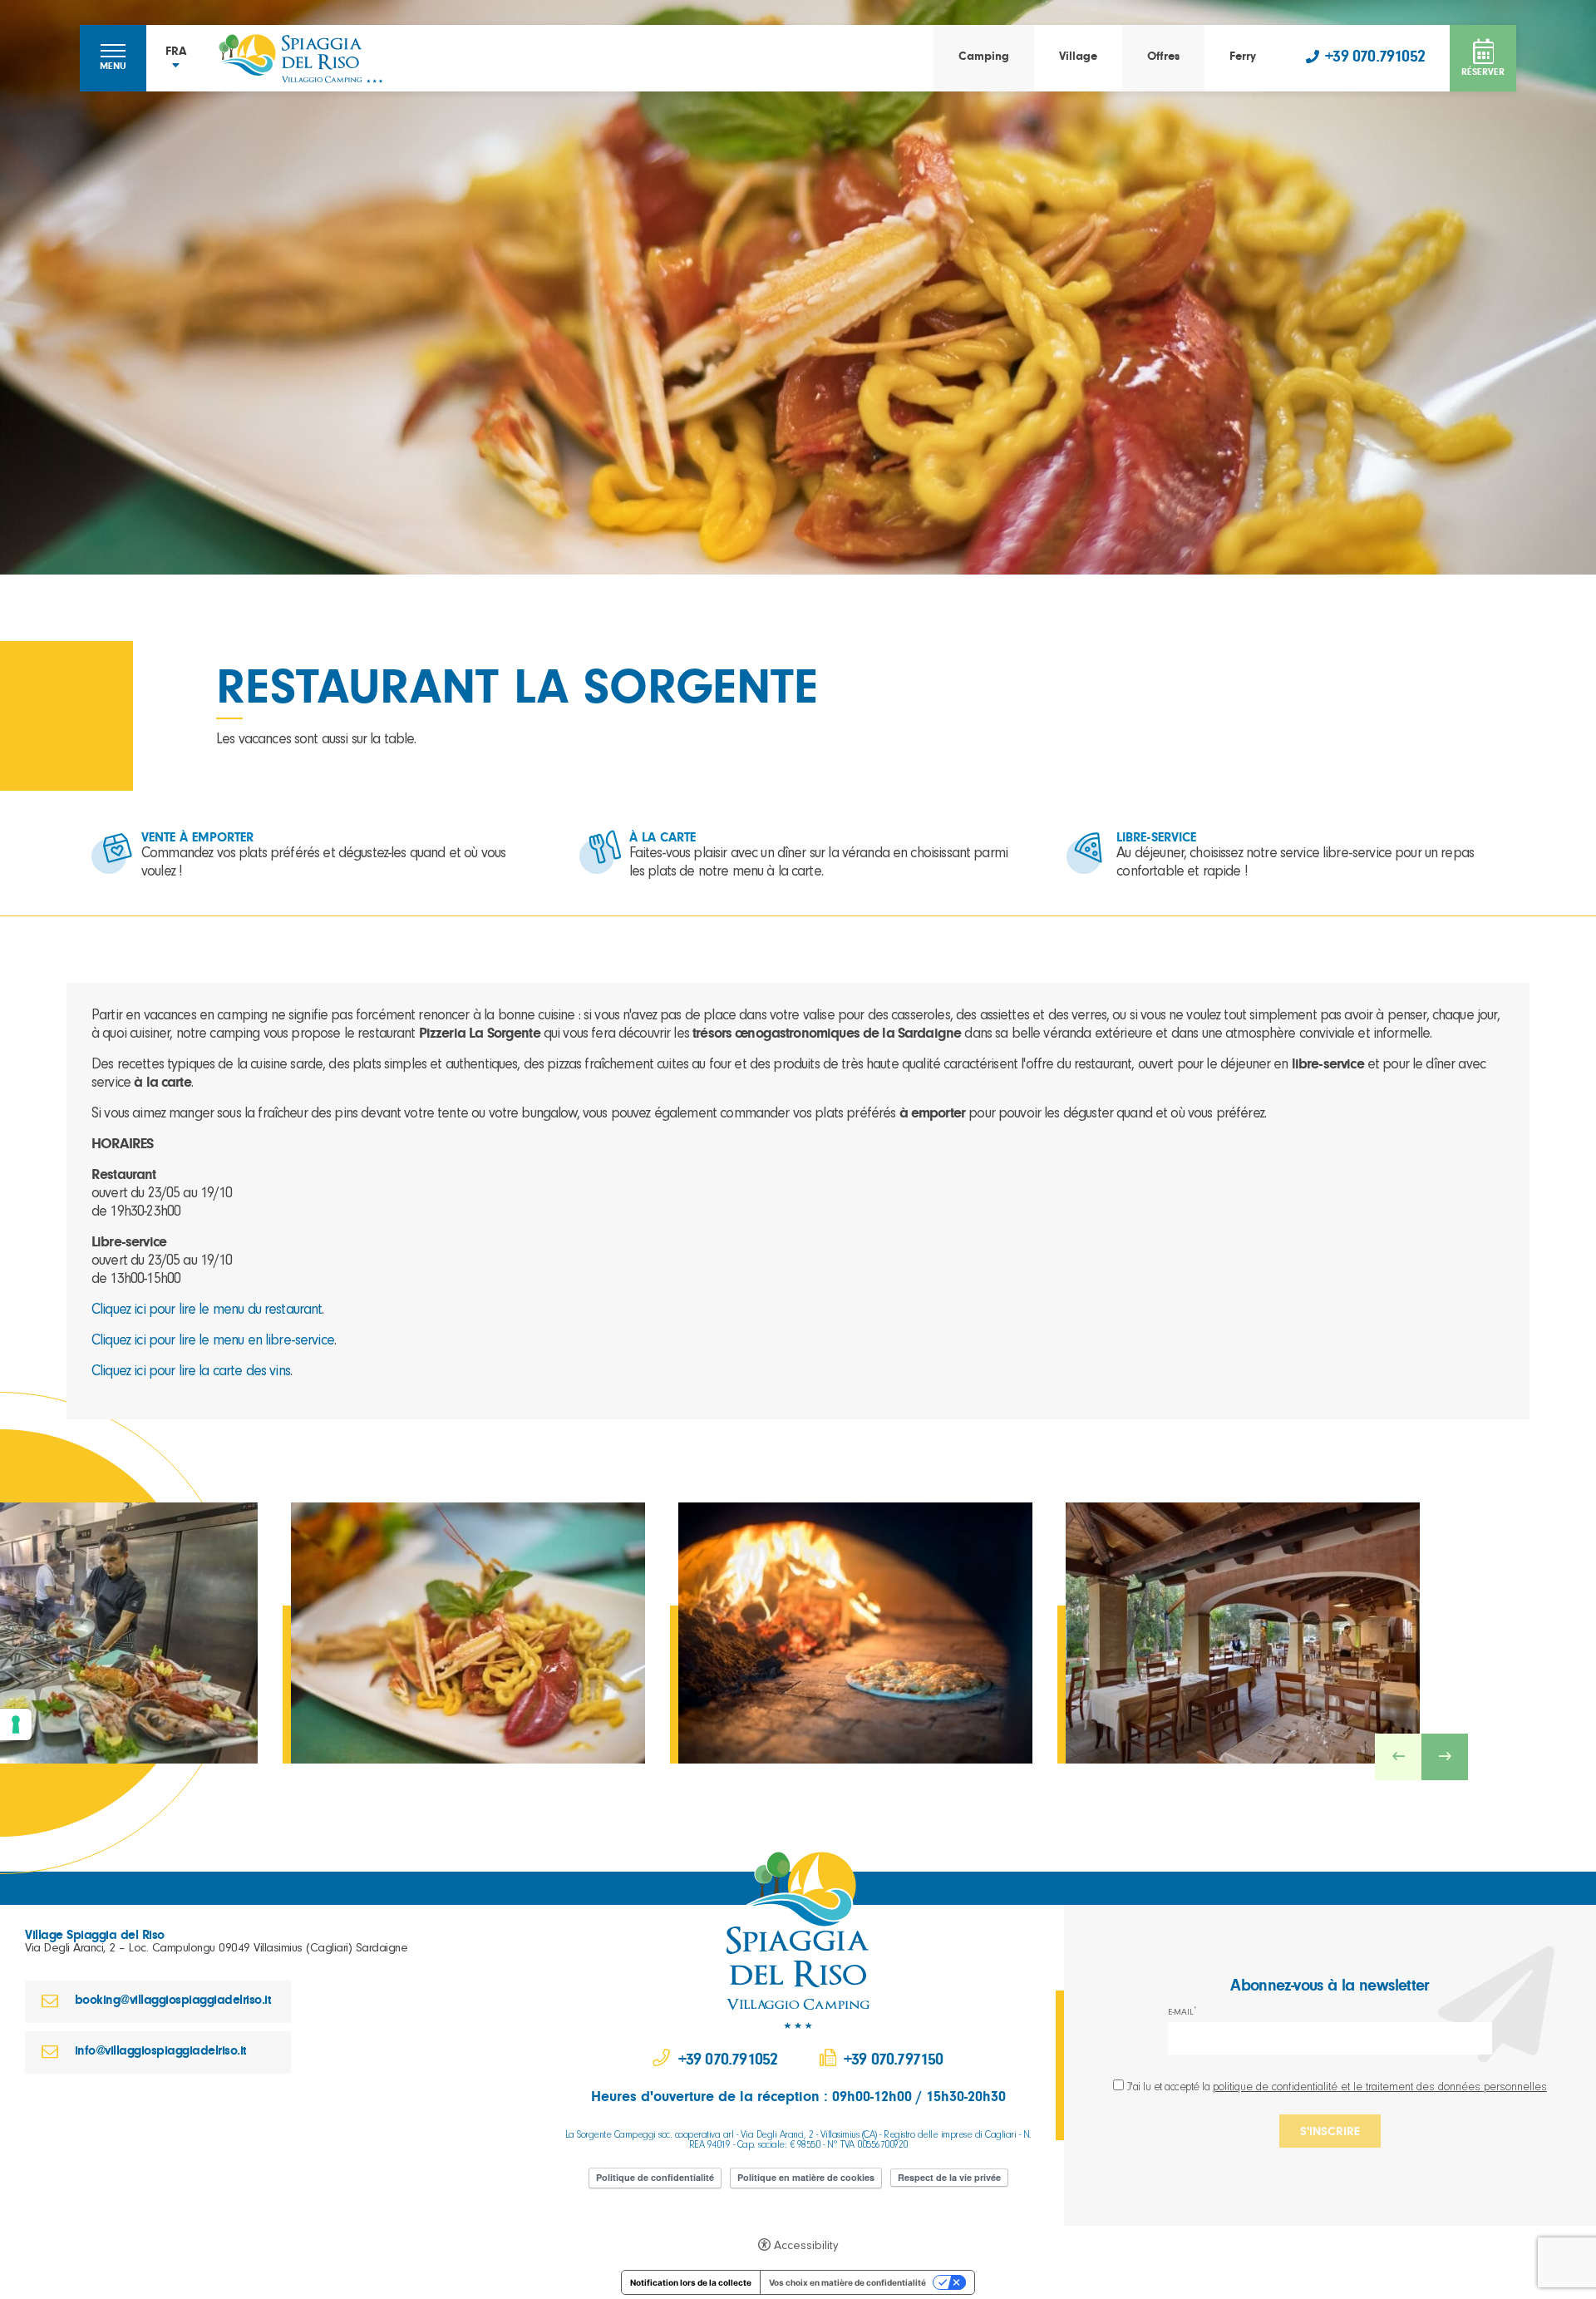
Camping (984, 58)
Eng (176, 104)
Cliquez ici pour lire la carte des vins (191, 1373)
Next (1445, 1757)
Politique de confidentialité (655, 2177)
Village (1078, 58)
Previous (1398, 1757)
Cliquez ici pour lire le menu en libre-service (213, 1342)
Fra (176, 123)
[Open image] (468, 1633)
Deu (176, 142)
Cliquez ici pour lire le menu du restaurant (207, 1311)
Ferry (1243, 58)
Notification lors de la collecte (691, 2282)
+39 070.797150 (894, 2062)
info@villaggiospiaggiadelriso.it (161, 2052)
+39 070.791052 (1375, 59)
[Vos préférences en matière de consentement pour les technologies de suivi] (16, 1724)
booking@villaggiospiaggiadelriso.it (173, 2001)
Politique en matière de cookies (806, 2177)
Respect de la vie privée (949, 2177)
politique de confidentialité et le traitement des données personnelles (1380, 2089)
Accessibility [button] (806, 2247)
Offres (1163, 58)
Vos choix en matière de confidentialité (847, 2282)
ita (176, 84)
